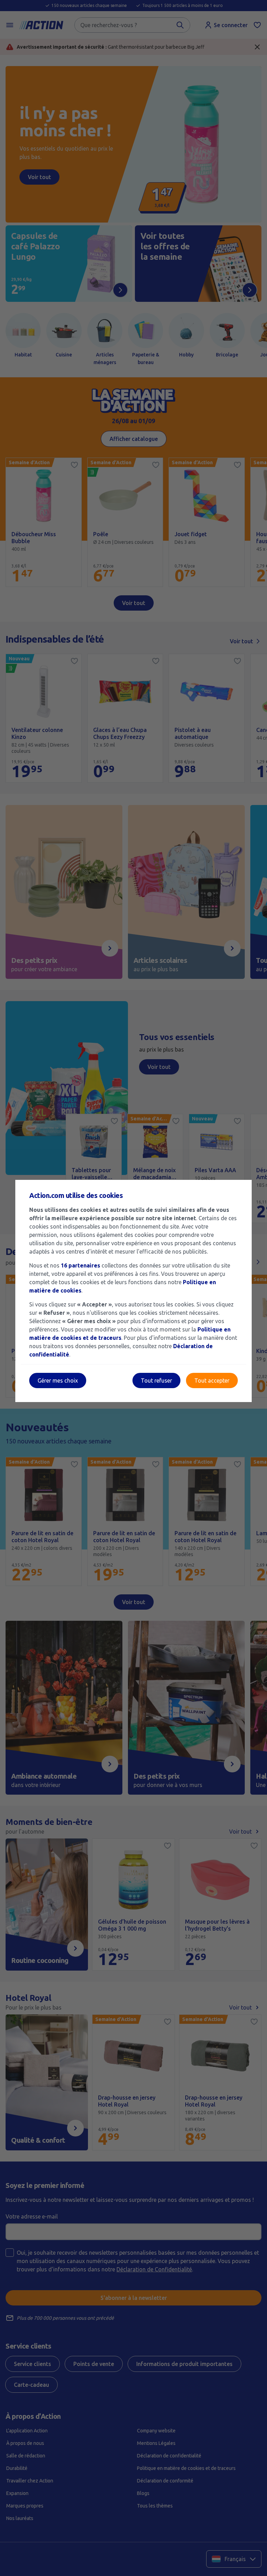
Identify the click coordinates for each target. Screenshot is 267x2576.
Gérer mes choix (58, 1380)
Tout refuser (156, 1380)
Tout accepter (212, 1380)
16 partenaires (80, 1265)
